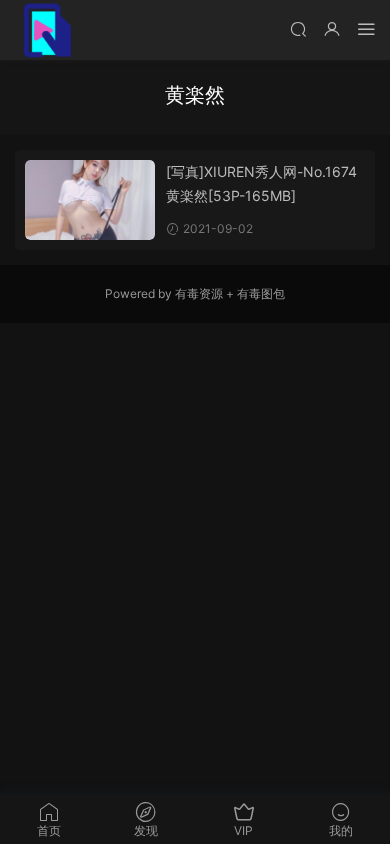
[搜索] (298, 28)
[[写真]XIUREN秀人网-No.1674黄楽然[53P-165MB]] (90, 200)
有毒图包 (261, 293)
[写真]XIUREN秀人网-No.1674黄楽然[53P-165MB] (261, 183)
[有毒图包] (45, 30)
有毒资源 (199, 293)
